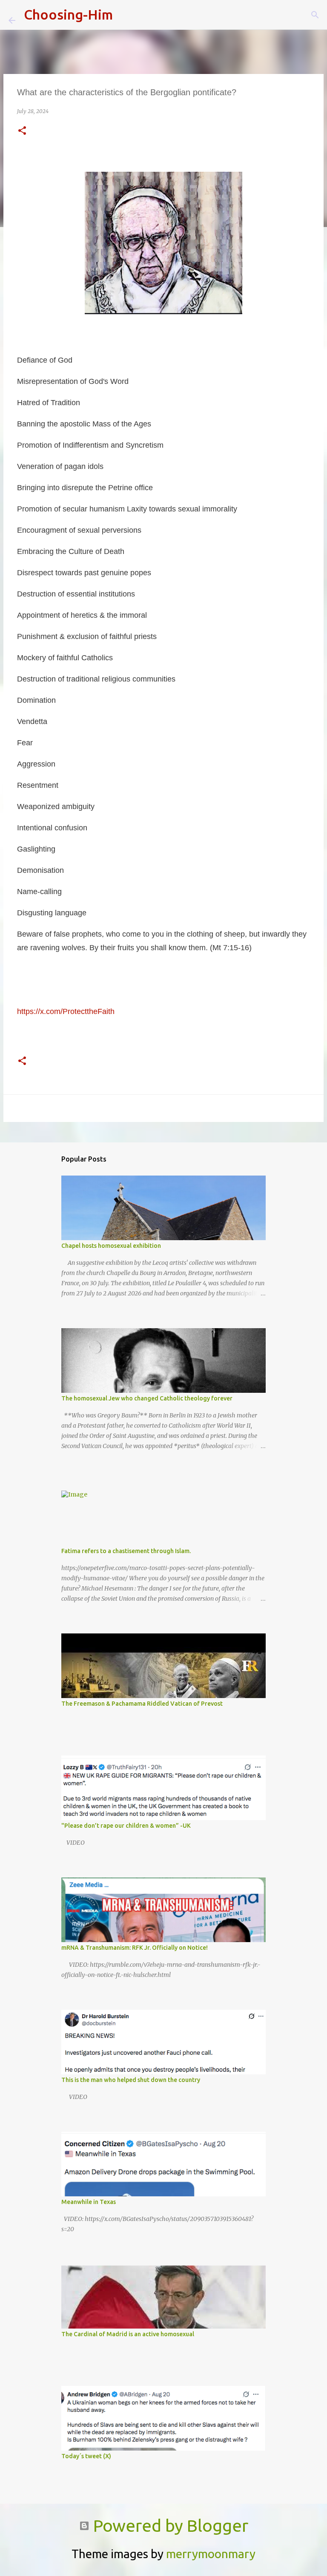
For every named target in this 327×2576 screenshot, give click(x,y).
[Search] (125, 15)
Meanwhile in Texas (89, 2202)
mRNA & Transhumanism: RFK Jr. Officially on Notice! (135, 1948)
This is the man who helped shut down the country (131, 2080)
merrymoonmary (211, 2554)
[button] (22, 131)
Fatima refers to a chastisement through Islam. (126, 1551)
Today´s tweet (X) (86, 2456)
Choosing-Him (68, 14)
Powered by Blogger (169, 2526)
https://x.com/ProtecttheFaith (66, 1011)
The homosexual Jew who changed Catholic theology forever (147, 1398)
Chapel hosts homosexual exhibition (111, 1246)
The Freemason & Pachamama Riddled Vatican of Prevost (142, 1704)
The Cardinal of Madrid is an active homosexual (128, 2334)
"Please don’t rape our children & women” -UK (126, 1826)
